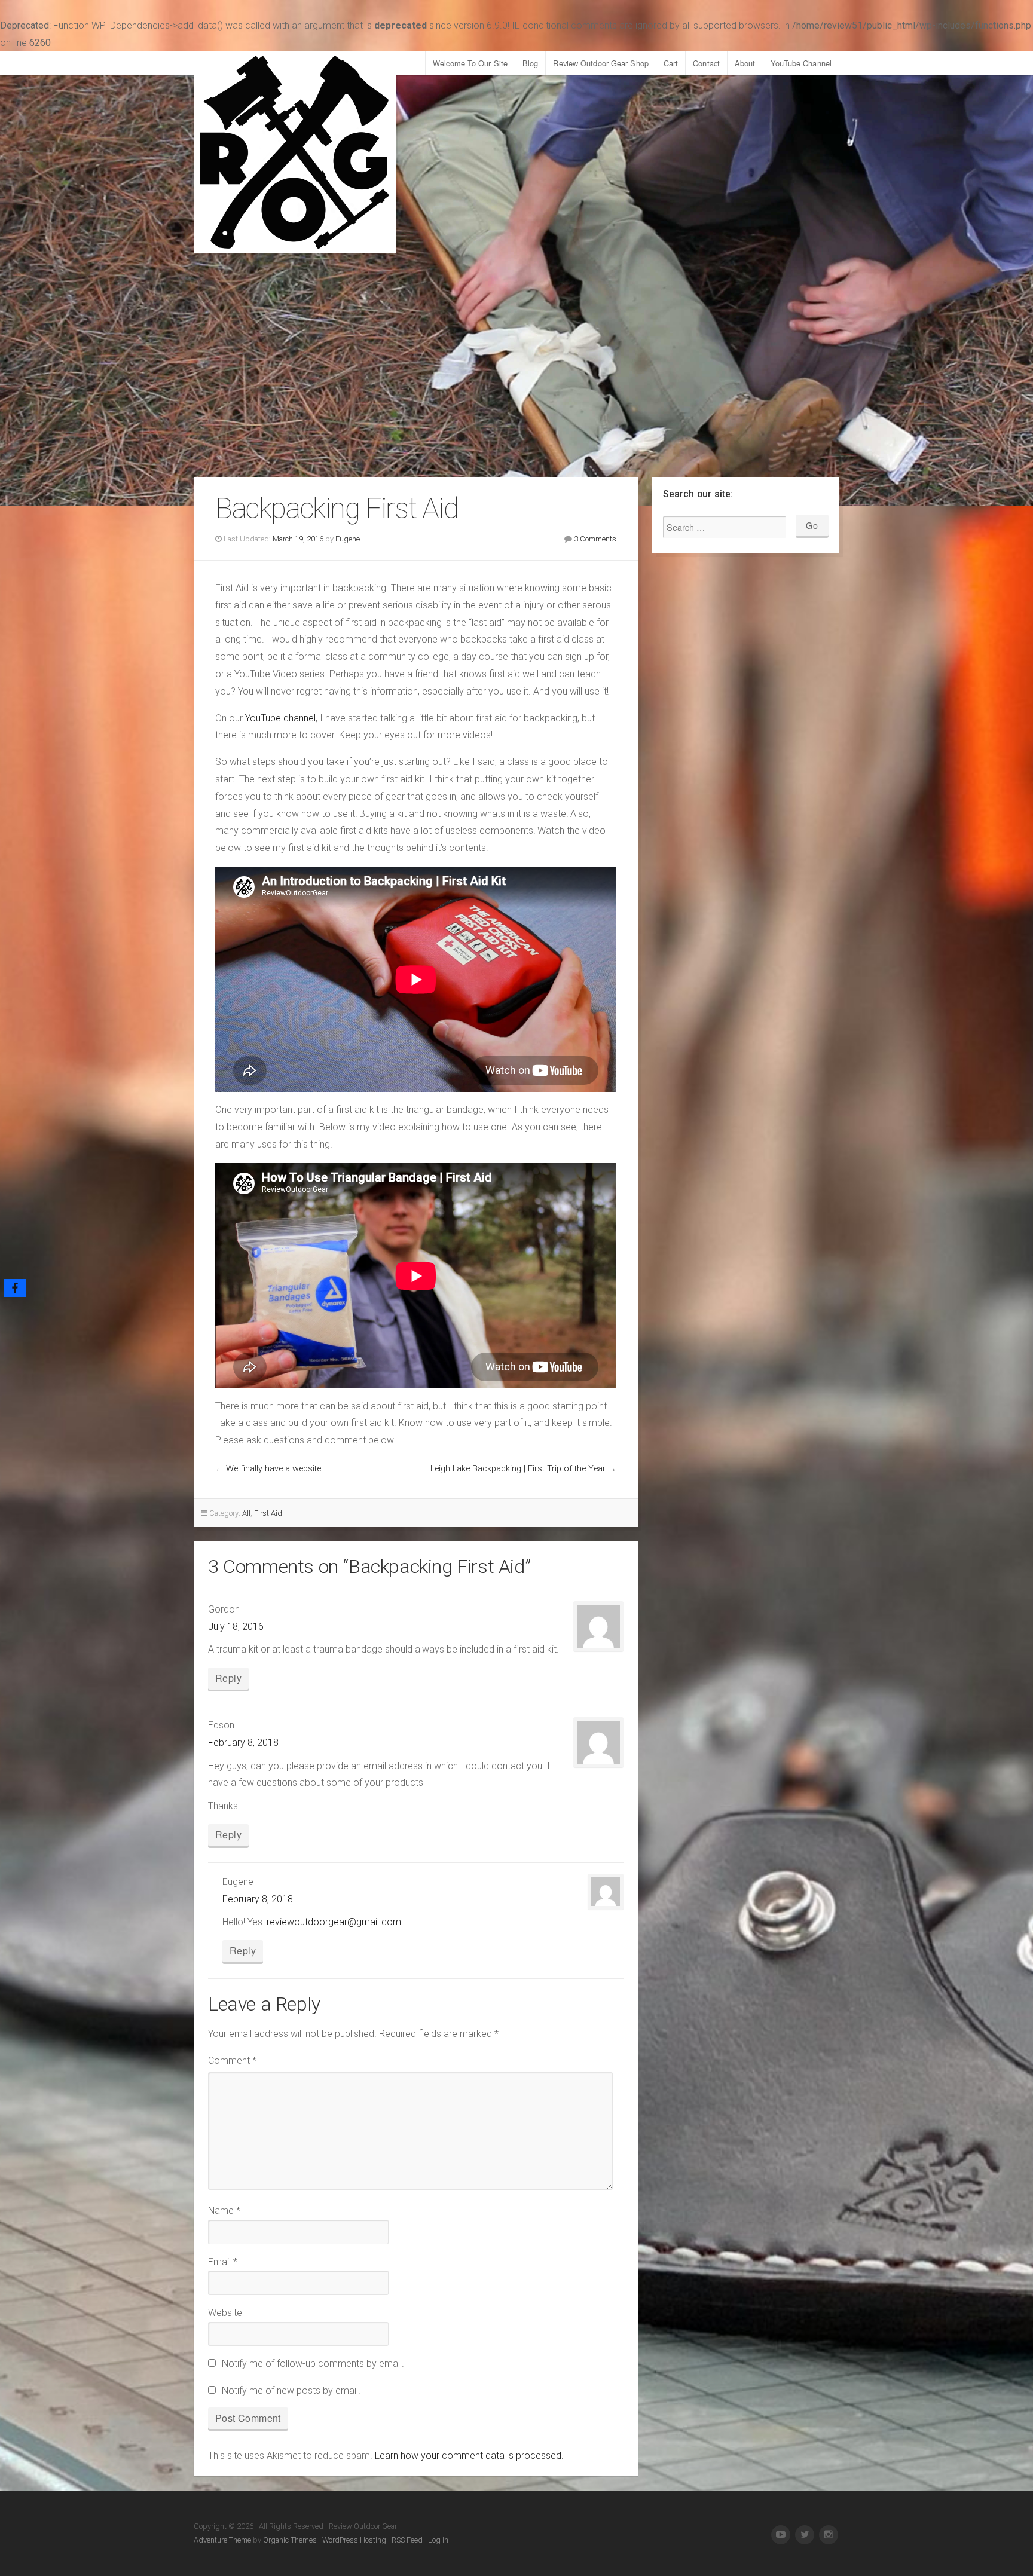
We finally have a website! (274, 1469)
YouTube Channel (801, 63)
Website (225, 2313)
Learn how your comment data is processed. (469, 2456)
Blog (530, 63)
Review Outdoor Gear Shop (600, 63)
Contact (706, 63)
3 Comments (595, 539)
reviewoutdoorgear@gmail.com (334, 1922)
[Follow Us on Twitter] (805, 2535)
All (246, 1513)
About (745, 63)
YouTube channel (280, 718)
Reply (228, 1678)
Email (223, 2262)
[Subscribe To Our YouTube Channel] (781, 2535)
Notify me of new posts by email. (291, 2390)
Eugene (348, 539)
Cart (671, 63)
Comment (232, 2061)
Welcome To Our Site (470, 63)
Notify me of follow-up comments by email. (313, 2364)
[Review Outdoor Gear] (295, 152)
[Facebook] (15, 1288)
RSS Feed (407, 2540)
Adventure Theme (222, 2540)
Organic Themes (290, 2540)
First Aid (268, 1513)
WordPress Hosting (354, 2540)
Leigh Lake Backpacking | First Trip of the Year (518, 1469)
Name (224, 2211)
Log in (438, 2540)
